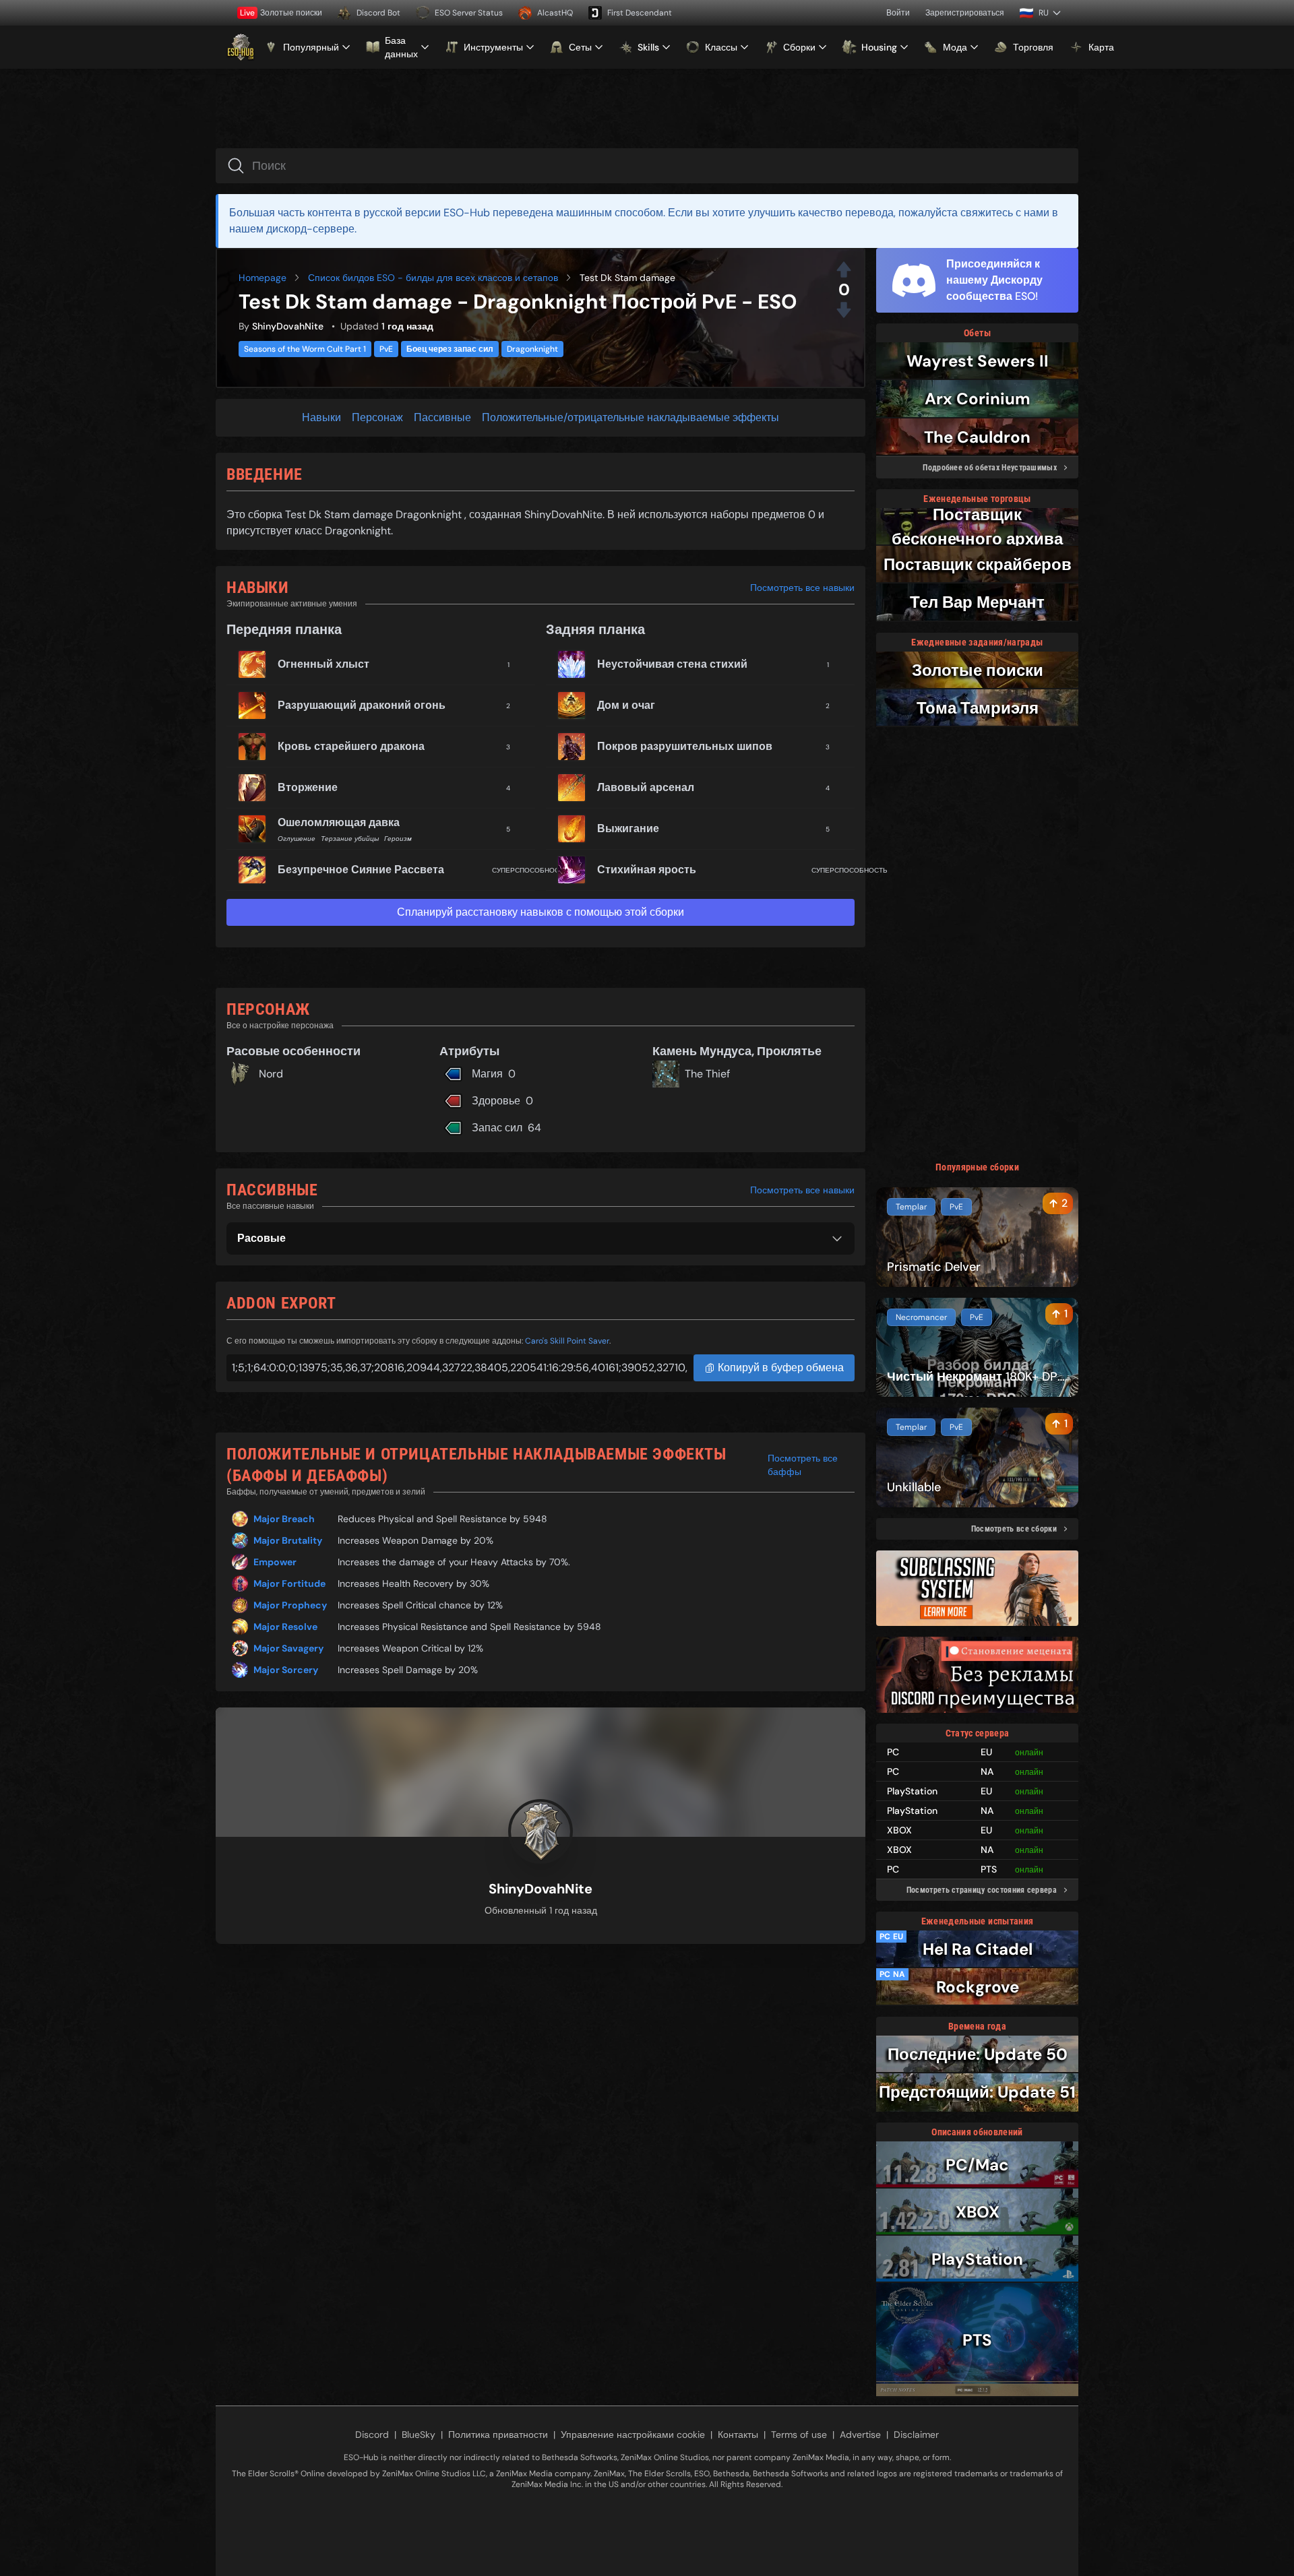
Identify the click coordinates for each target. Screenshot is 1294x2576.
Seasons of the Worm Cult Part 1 (305, 349)
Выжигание (628, 828)
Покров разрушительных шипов (685, 746)
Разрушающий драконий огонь (362, 705)
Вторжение (308, 787)
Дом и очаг (626, 705)
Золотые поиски (281, 13)
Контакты (738, 2434)
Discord (372, 2434)
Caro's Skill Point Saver (567, 1341)
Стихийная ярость (647, 870)
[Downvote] (844, 310)
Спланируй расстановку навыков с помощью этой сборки (541, 912)
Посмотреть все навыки (802, 588)
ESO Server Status (469, 13)
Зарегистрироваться (965, 13)
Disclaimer (916, 2434)
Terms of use (799, 2434)
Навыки (321, 417)
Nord (271, 1074)
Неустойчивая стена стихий (672, 664)
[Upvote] (844, 270)
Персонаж (377, 417)
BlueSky (419, 2434)
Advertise (860, 2434)
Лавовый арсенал (646, 787)
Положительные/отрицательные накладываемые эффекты (630, 417)
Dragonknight (532, 349)
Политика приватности (498, 2434)
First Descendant (640, 13)
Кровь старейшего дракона (351, 746)
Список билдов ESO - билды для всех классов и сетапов (433, 278)
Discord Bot (378, 13)
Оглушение (297, 839)
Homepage (263, 278)
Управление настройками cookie (633, 2434)
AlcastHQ (555, 13)
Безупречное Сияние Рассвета (361, 870)
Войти (898, 13)
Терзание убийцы (350, 839)
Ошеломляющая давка (339, 822)
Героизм (398, 839)
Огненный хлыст (323, 664)
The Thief (707, 1074)
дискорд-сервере (310, 229)
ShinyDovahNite (288, 326)
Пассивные (442, 417)
